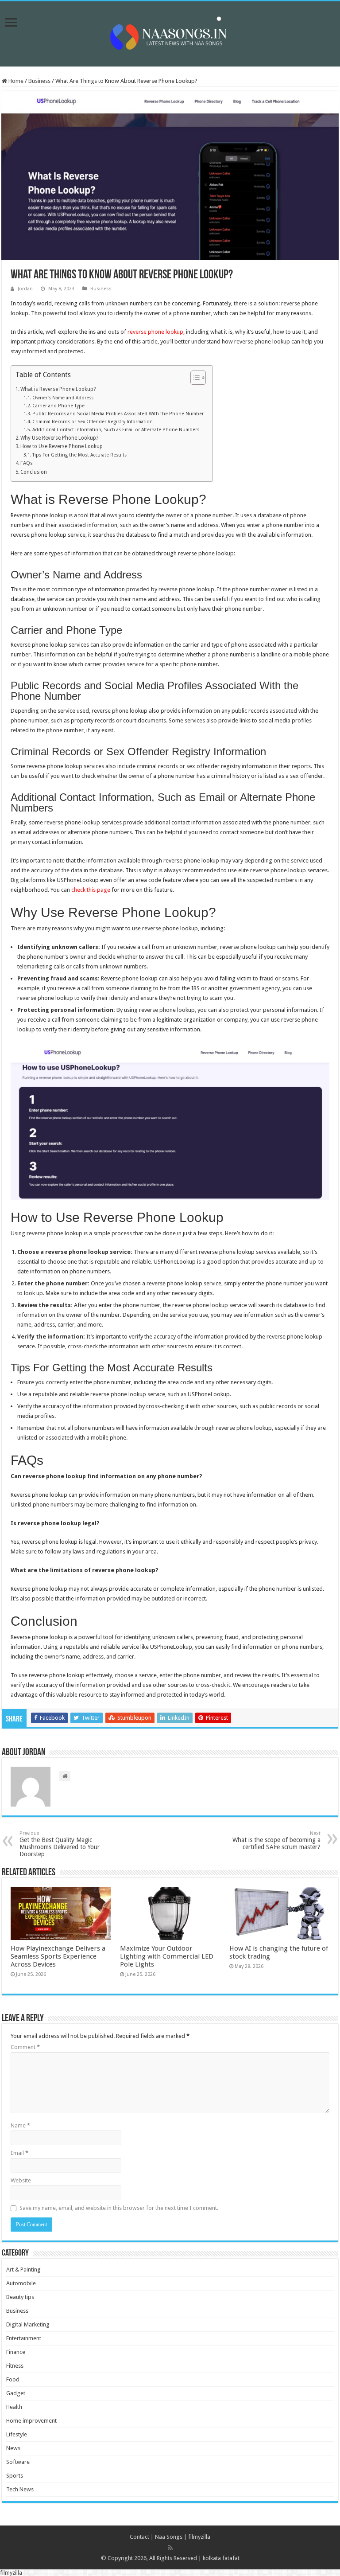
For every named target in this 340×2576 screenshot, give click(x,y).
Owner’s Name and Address (63, 398)
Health (14, 2407)
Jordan (25, 289)
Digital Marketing (28, 2324)
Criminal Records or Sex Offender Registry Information (93, 422)
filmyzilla (199, 2537)
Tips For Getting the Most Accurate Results (79, 455)
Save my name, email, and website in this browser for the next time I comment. (119, 2208)
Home (15, 81)
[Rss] (170, 2548)
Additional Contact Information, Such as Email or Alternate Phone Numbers (116, 430)
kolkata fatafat (221, 2558)
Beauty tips (20, 2297)
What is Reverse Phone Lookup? (58, 389)
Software (18, 2462)
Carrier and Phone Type (58, 406)
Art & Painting (23, 2270)
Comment (25, 2047)
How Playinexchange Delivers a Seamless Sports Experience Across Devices (58, 1956)
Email (19, 2153)
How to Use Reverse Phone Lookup (62, 446)
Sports (15, 2476)
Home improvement (31, 2421)
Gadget (16, 2393)
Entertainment (24, 2338)
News (13, 2448)
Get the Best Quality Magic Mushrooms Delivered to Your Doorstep (60, 1844)
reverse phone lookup (155, 332)
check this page (91, 890)
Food (13, 2379)
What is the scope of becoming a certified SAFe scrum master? (276, 1840)
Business (39, 81)
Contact (139, 2537)
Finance (16, 2352)
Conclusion (34, 472)
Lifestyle (17, 2434)
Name (20, 2125)
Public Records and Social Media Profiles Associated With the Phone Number (118, 414)
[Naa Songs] (170, 32)
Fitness (15, 2366)
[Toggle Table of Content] (194, 378)
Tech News (20, 2489)
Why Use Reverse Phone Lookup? (59, 438)
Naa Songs (169, 2537)
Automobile (21, 2283)
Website (21, 2180)
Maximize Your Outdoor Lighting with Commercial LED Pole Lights (167, 1956)
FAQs (27, 463)
